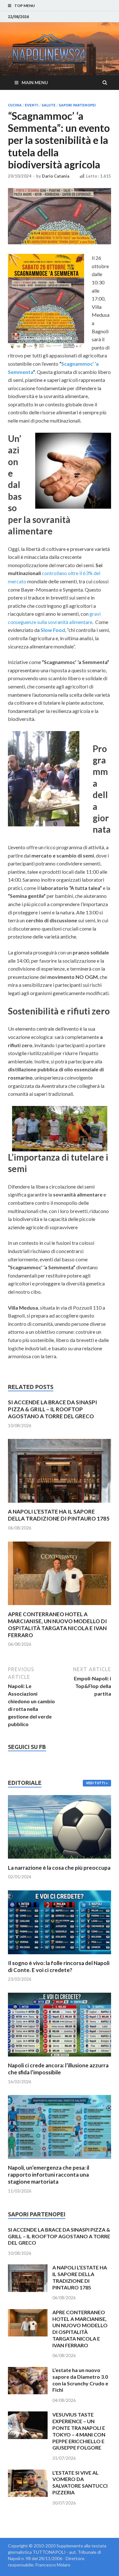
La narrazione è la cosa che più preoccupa (59, 1868)
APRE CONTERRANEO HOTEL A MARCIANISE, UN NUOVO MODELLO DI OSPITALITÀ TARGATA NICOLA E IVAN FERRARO (57, 1625)
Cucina (15, 105)
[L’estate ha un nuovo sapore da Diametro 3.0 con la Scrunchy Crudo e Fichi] (28, 2371)
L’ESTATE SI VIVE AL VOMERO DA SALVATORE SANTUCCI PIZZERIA (80, 2482)
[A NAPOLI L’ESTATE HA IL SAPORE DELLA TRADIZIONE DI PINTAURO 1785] (60, 1504)
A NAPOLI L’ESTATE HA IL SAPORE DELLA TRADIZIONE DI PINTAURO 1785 (59, 1515)
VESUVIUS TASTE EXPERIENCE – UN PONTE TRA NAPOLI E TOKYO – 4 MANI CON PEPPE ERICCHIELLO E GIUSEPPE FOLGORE (79, 2431)
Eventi (32, 105)
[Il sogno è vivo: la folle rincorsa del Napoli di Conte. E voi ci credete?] (60, 1956)
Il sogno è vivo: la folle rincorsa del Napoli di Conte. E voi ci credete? (59, 1966)
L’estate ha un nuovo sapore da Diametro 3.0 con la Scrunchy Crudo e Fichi (80, 2380)
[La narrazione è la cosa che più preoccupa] (60, 1860)
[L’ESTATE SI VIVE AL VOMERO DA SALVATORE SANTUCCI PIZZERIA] (28, 2473)
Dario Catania (56, 176)
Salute (49, 105)
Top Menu (25, 6)
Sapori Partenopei (77, 105)
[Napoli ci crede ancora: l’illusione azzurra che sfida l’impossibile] (60, 2058)
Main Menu (35, 82)
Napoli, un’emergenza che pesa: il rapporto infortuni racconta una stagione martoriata (49, 2175)
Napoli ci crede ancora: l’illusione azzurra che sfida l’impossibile (58, 2069)
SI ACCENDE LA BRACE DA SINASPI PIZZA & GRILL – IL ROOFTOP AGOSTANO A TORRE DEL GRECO (53, 1409)
